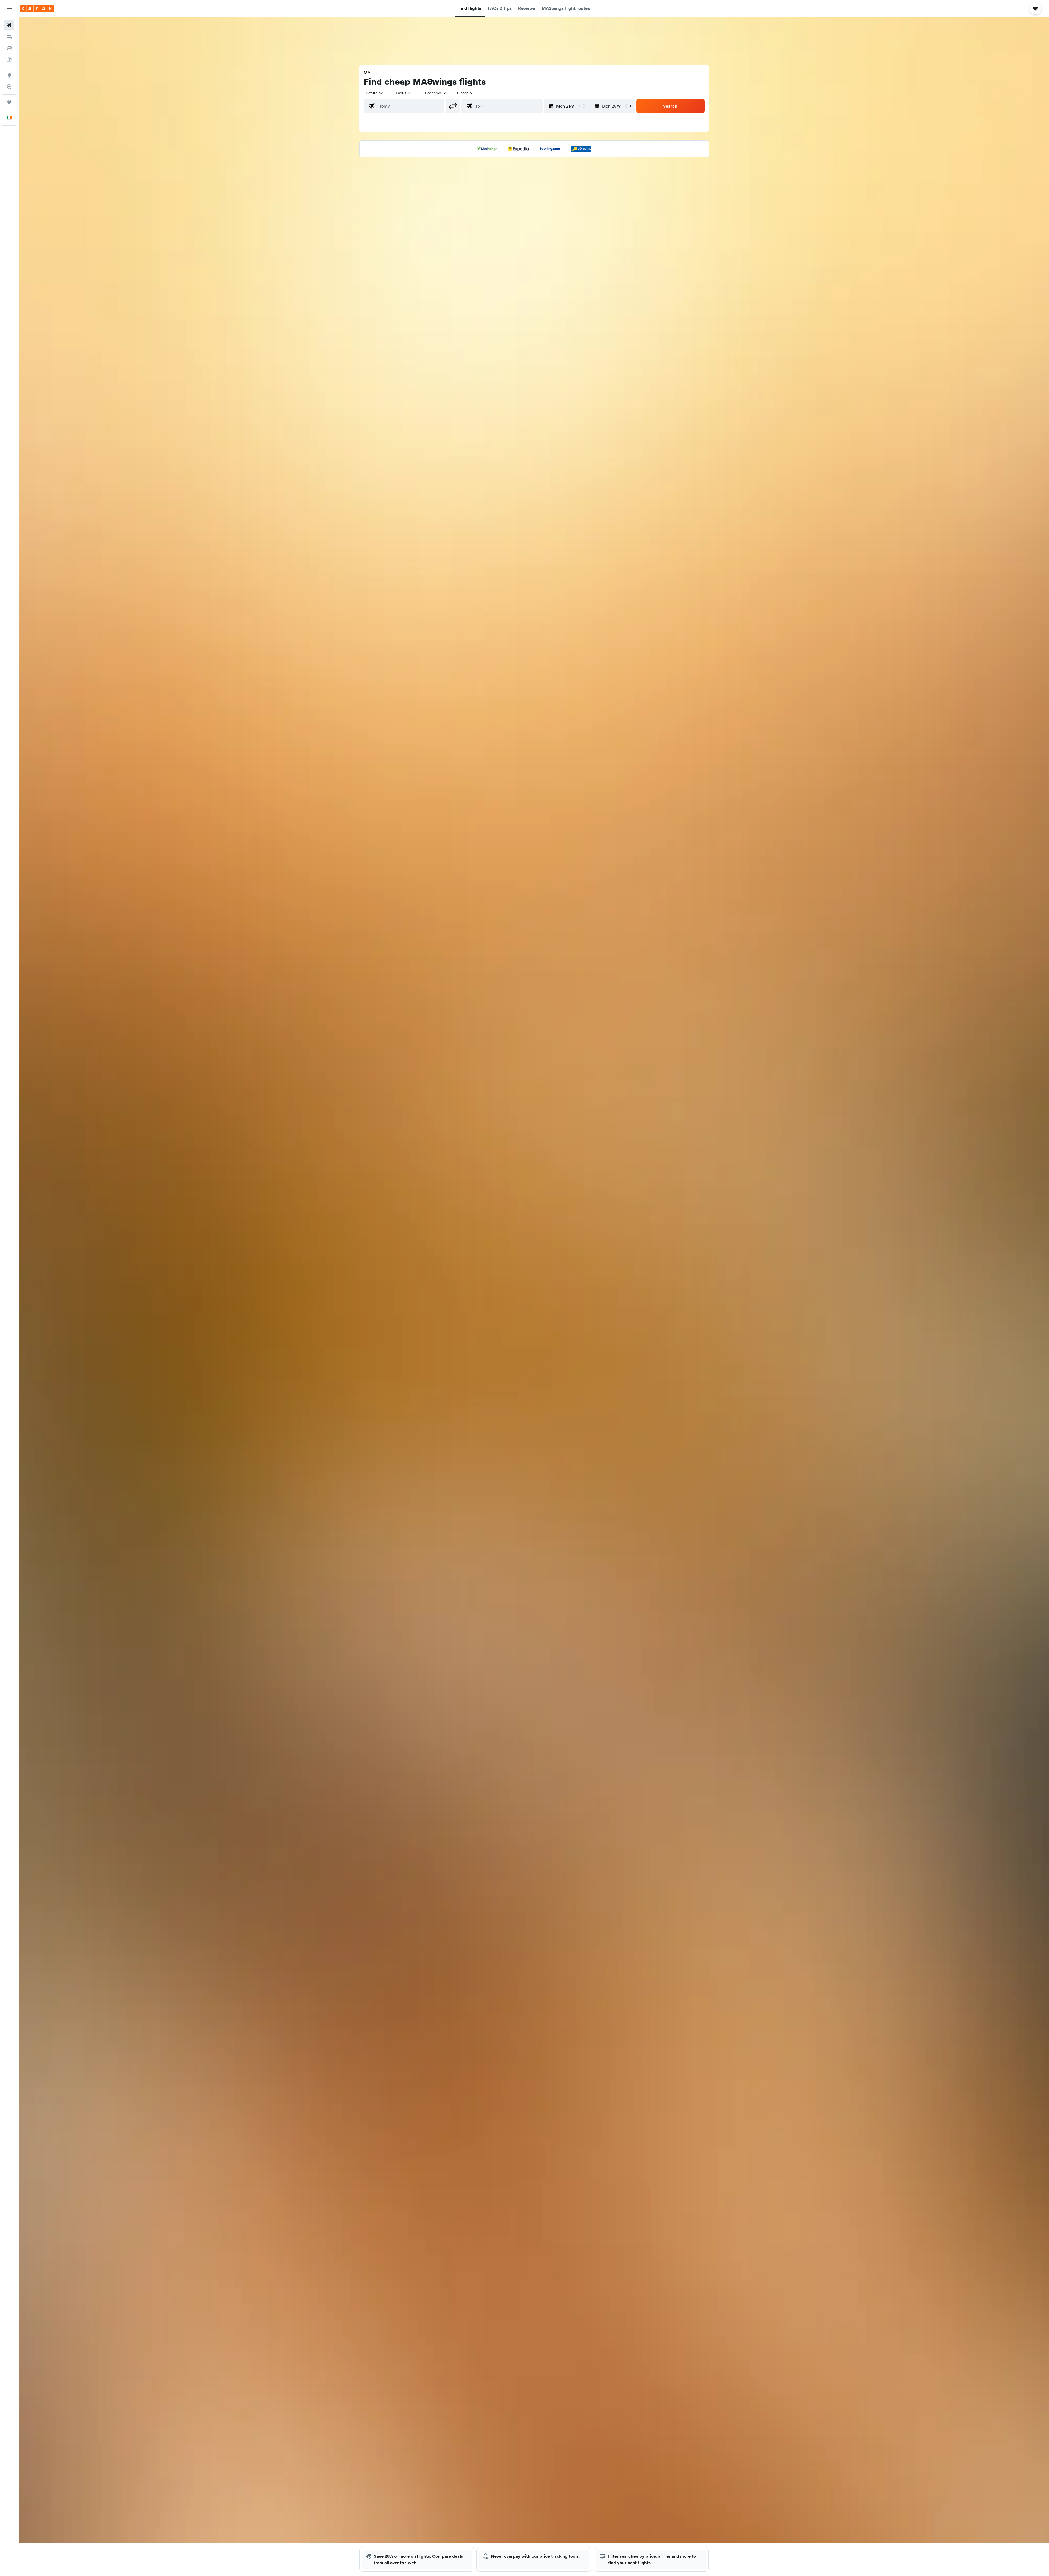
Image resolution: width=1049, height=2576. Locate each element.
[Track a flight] (9, 87)
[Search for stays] (9, 37)
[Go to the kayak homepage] (37, 8)
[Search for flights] (9, 25)
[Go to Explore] (9, 75)
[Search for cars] (9, 48)
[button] (9, 8)
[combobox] (375, 93)
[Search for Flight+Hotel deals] (9, 60)
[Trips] (9, 102)
